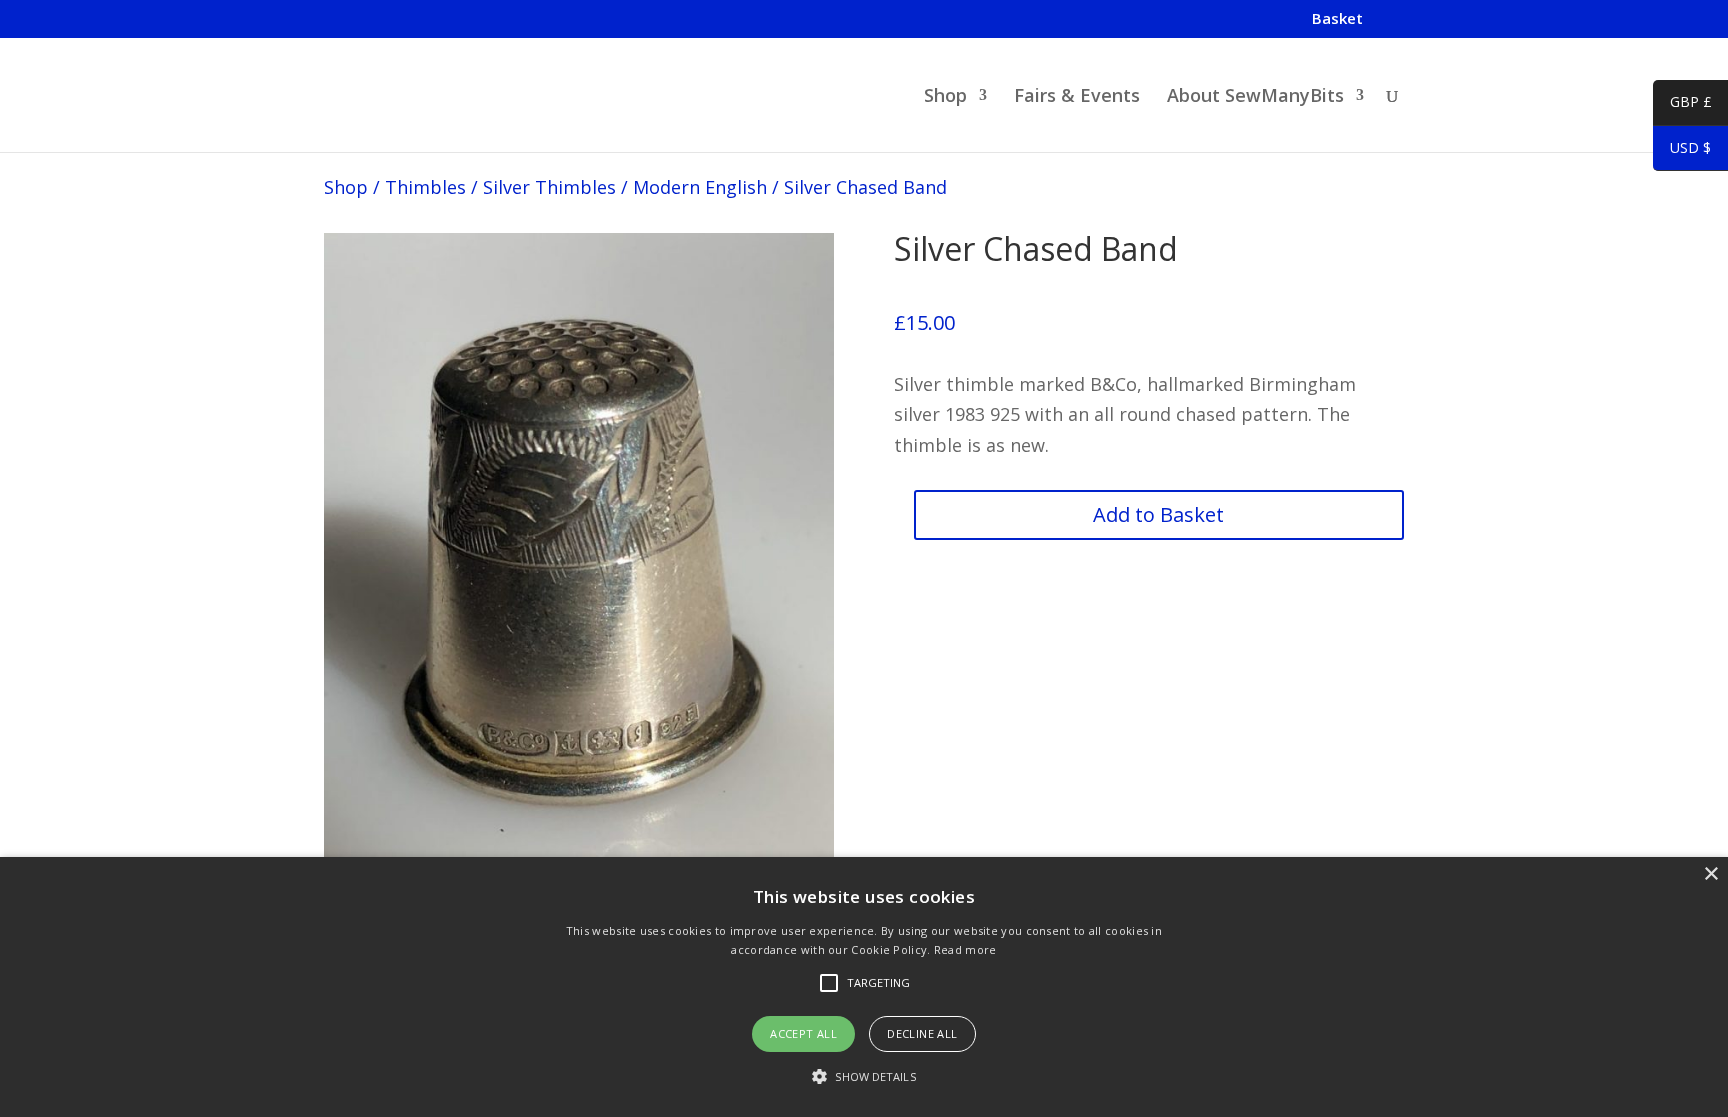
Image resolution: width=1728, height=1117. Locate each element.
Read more (965, 949)
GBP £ (1682, 105)
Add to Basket (1158, 514)
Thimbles (425, 187)
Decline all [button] (922, 1033)
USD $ (1682, 151)
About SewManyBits (1255, 97)
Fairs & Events (1077, 97)
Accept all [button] (803, 1033)
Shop (945, 97)
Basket (1337, 19)
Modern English (700, 187)
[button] (863, 1077)
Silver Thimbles (549, 187)
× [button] (1710, 874)
